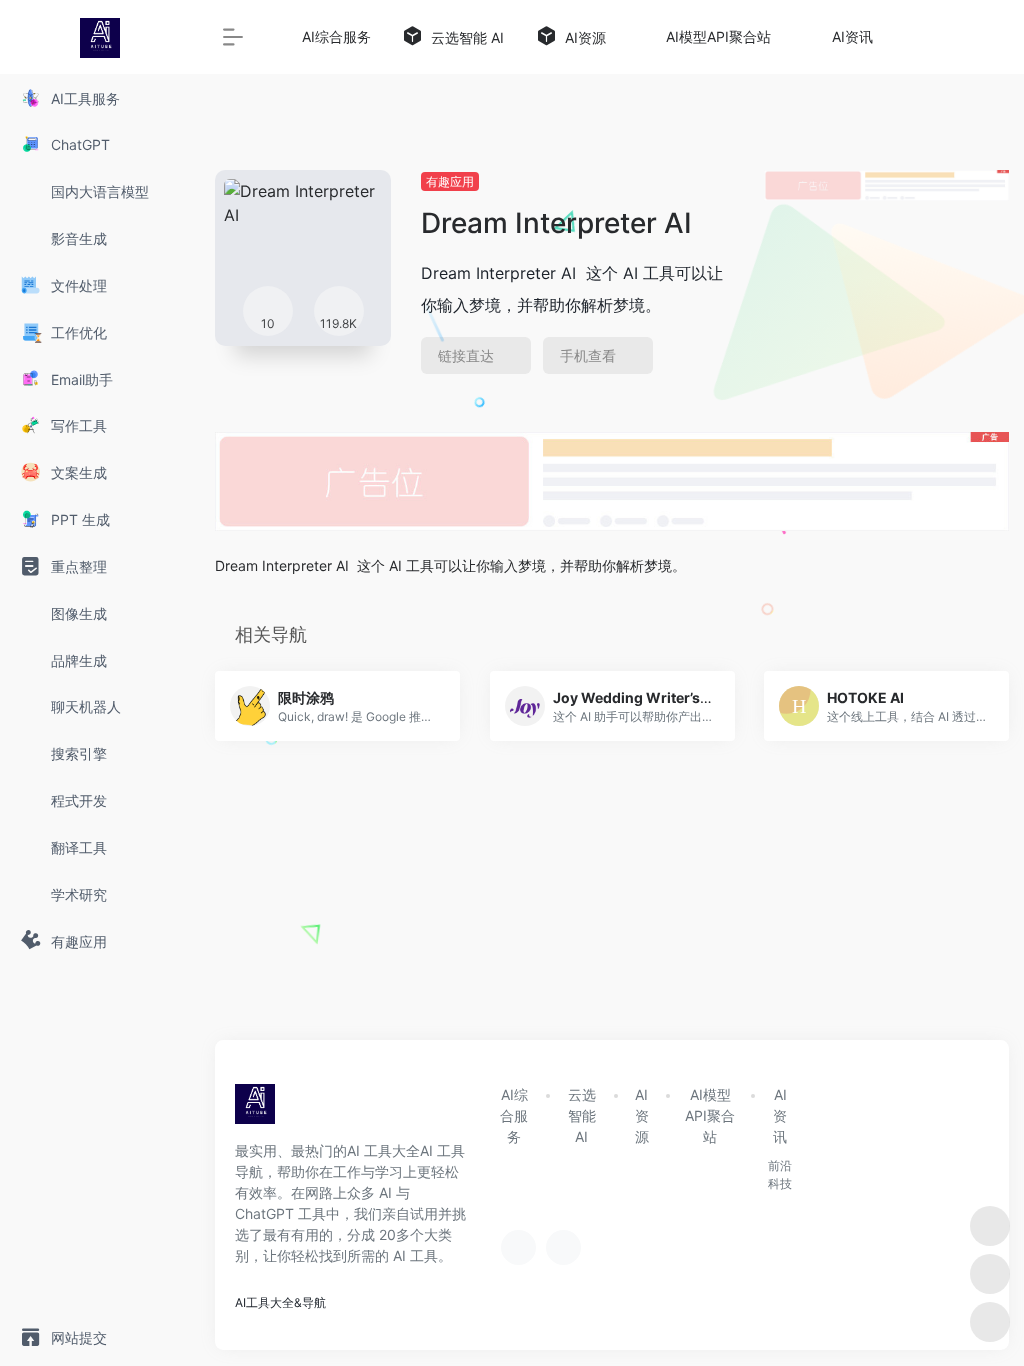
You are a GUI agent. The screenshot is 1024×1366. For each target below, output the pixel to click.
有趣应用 (450, 181)
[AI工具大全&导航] (255, 1110)
